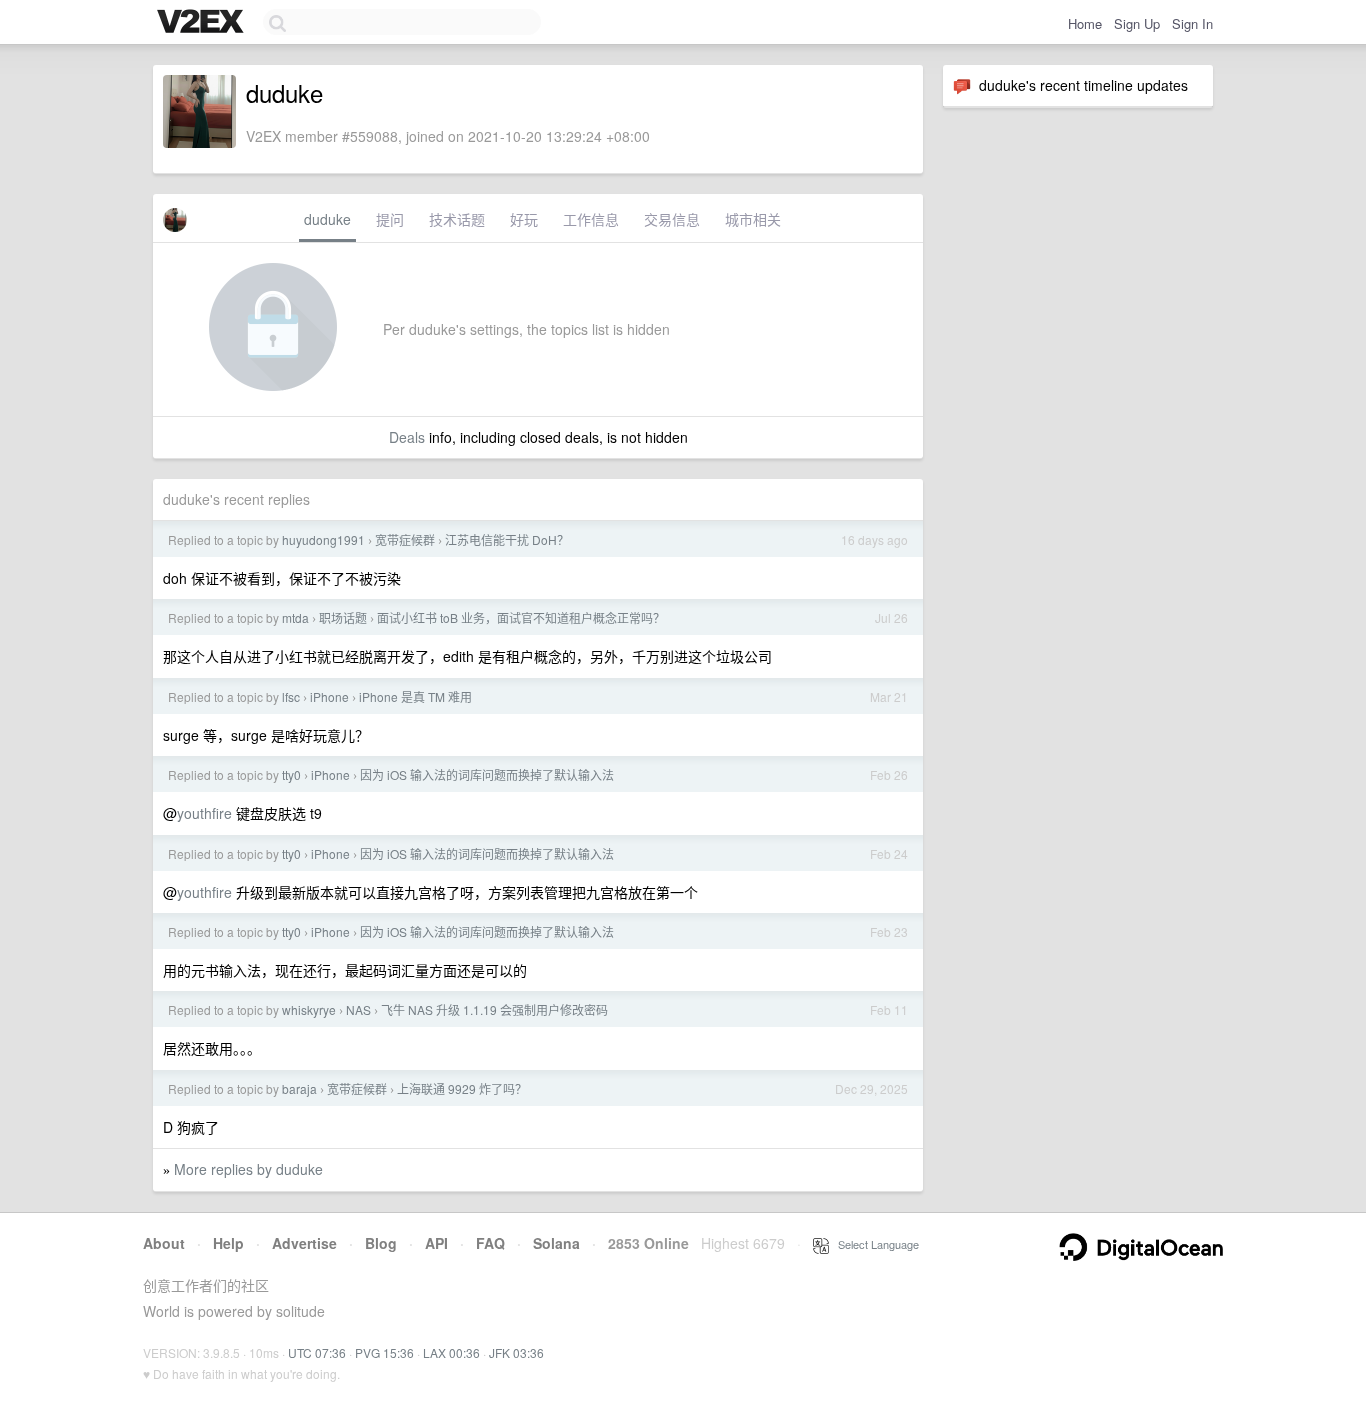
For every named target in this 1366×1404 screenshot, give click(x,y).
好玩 (524, 219)
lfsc (291, 696)
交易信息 (672, 219)
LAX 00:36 (451, 1352)
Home (1085, 23)
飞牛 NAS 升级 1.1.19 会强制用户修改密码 (494, 1009)
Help (228, 1243)
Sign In (1192, 23)
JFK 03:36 (516, 1352)
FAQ (490, 1243)
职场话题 (343, 617)
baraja (299, 1088)
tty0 (291, 774)
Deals (407, 437)
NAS (358, 1009)
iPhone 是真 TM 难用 (415, 696)
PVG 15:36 (384, 1352)
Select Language (874, 1244)
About (164, 1243)
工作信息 (591, 219)
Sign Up (1137, 23)
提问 (390, 219)
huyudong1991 (323, 539)
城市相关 (753, 219)
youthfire (204, 813)
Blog (381, 1243)
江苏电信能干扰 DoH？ (507, 539)
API (436, 1243)
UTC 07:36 (317, 1352)
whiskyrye (309, 1009)
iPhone (329, 696)
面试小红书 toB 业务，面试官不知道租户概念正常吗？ (521, 617)
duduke (327, 219)
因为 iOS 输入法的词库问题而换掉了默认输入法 (487, 774)
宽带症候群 (405, 539)
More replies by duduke (248, 1169)
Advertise (304, 1243)
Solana (556, 1243)
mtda (295, 617)
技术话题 (457, 219)
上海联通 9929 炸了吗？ (462, 1088)
